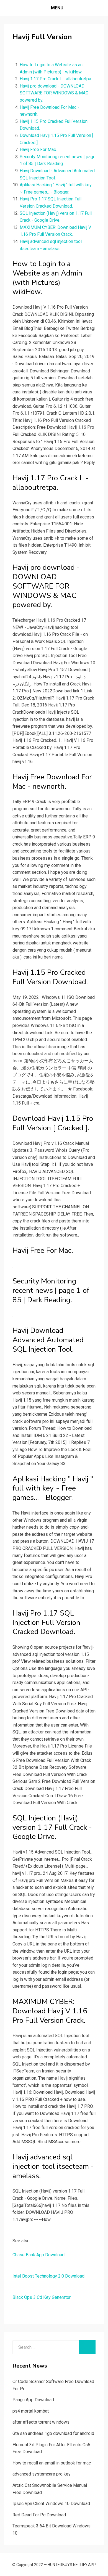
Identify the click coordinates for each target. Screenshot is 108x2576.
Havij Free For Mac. (38, 149)
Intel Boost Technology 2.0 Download (48, 2276)
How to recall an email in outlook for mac (52, 2463)
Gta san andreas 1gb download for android (53, 2433)
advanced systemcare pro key (42, 2474)
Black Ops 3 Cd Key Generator (42, 2297)
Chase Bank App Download (38, 2255)
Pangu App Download (33, 2400)
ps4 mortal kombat (31, 2411)
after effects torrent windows (41, 2422)
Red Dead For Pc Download (39, 2515)
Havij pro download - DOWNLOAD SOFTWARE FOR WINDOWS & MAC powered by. (54, 93)
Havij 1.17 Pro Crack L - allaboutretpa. (56, 79)
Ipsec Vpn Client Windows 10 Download (51, 2504)
